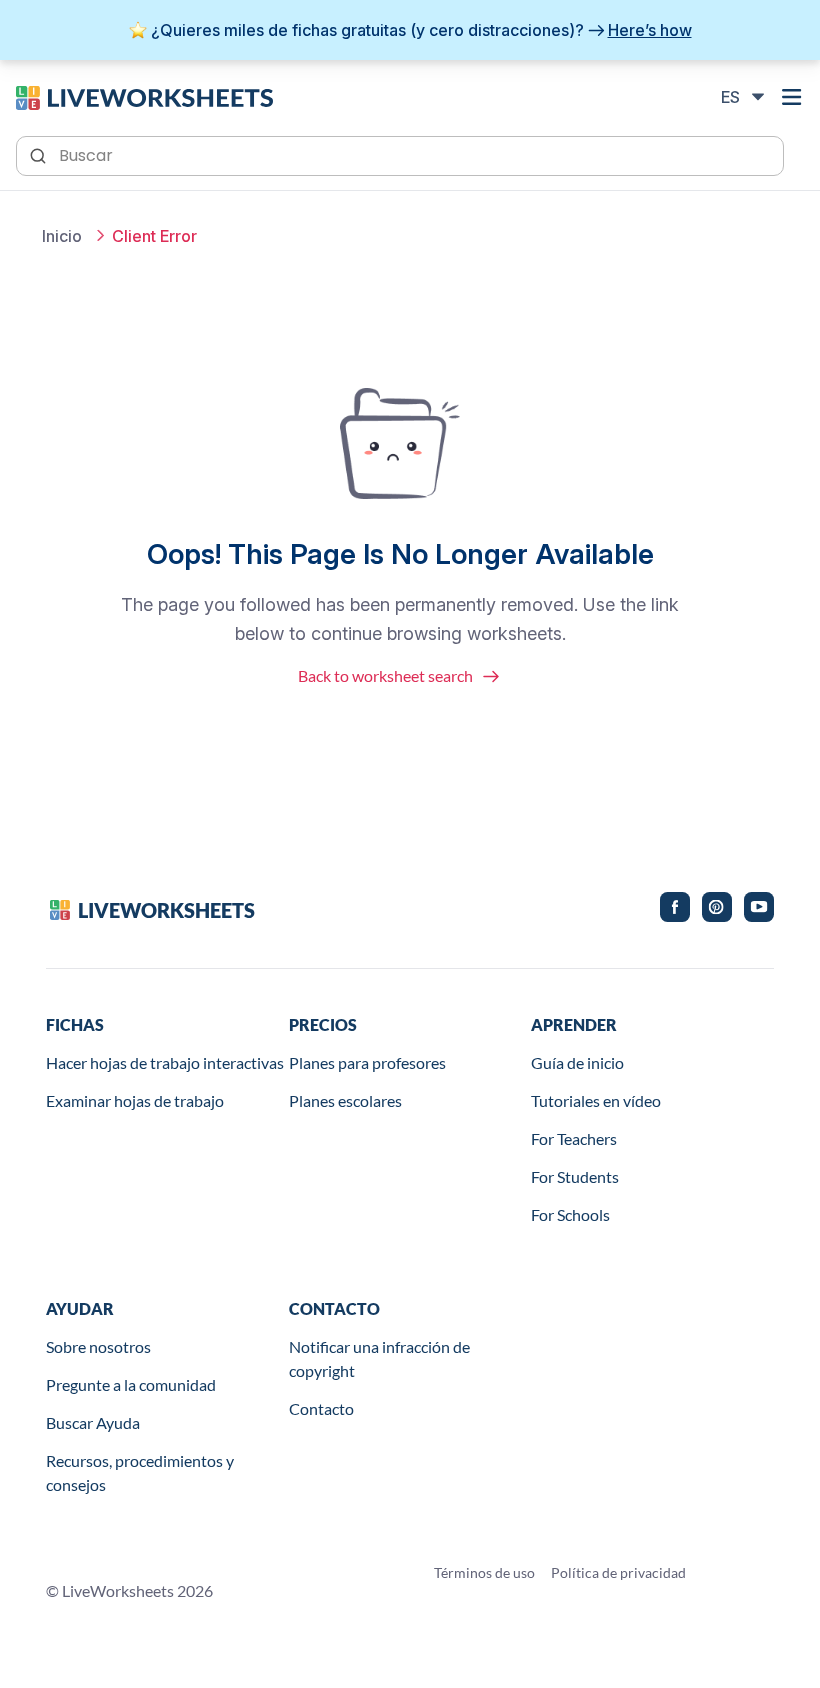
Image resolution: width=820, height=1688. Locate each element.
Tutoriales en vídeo (596, 1100)
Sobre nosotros (98, 1346)
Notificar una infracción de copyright (379, 1358)
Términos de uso (484, 1572)
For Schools (570, 1214)
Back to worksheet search (385, 675)
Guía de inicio (577, 1062)
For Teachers (574, 1138)
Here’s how (650, 30)
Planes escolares (345, 1100)
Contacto (321, 1408)
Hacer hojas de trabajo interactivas (165, 1062)
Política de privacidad (618, 1572)
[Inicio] (144, 96)
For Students (575, 1176)
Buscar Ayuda (93, 1422)
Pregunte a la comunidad (131, 1384)
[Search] (40, 154)
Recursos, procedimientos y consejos (140, 1472)
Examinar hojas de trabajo (135, 1100)
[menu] (792, 97)
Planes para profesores (367, 1062)
